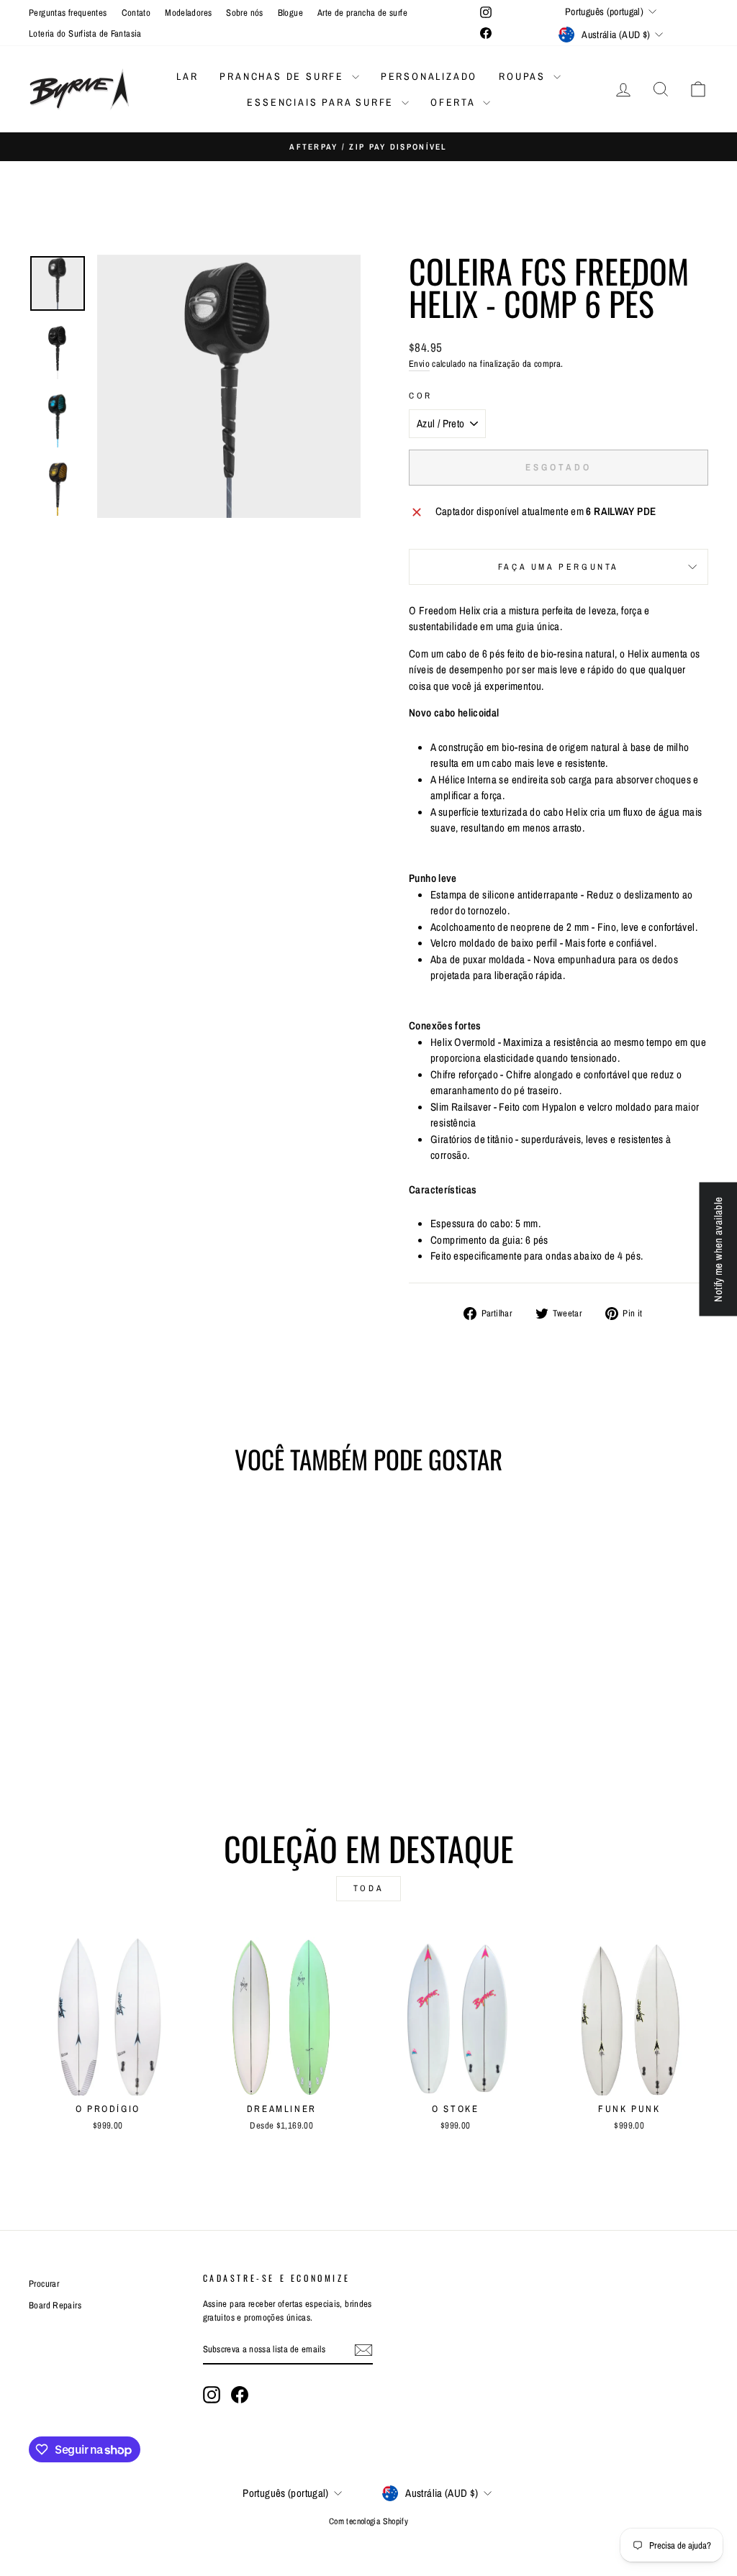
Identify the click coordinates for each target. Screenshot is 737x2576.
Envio (419, 364)
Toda (368, 1888)
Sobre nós (244, 13)
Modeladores (188, 13)
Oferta (455, 102)
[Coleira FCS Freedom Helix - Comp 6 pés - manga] (127, 1729)
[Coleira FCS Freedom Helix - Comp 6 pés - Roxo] (108, 1729)
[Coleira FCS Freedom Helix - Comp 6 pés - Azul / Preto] (146, 1729)
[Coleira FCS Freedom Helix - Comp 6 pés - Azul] (88, 1729)
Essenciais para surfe (322, 102)
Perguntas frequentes (68, 13)
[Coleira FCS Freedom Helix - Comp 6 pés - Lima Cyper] (166, 1729)
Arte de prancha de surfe (362, 13)
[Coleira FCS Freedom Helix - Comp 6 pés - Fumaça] (69, 1729)
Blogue (290, 13)
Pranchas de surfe (284, 76)
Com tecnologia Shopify (368, 2521)
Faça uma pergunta (559, 567)
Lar (187, 76)
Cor (421, 396)
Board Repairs (55, 2305)
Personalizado (429, 76)
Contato (136, 13)
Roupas (524, 76)
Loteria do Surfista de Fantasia (85, 33)
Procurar (44, 2284)
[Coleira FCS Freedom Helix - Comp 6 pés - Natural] (49, 1729)
